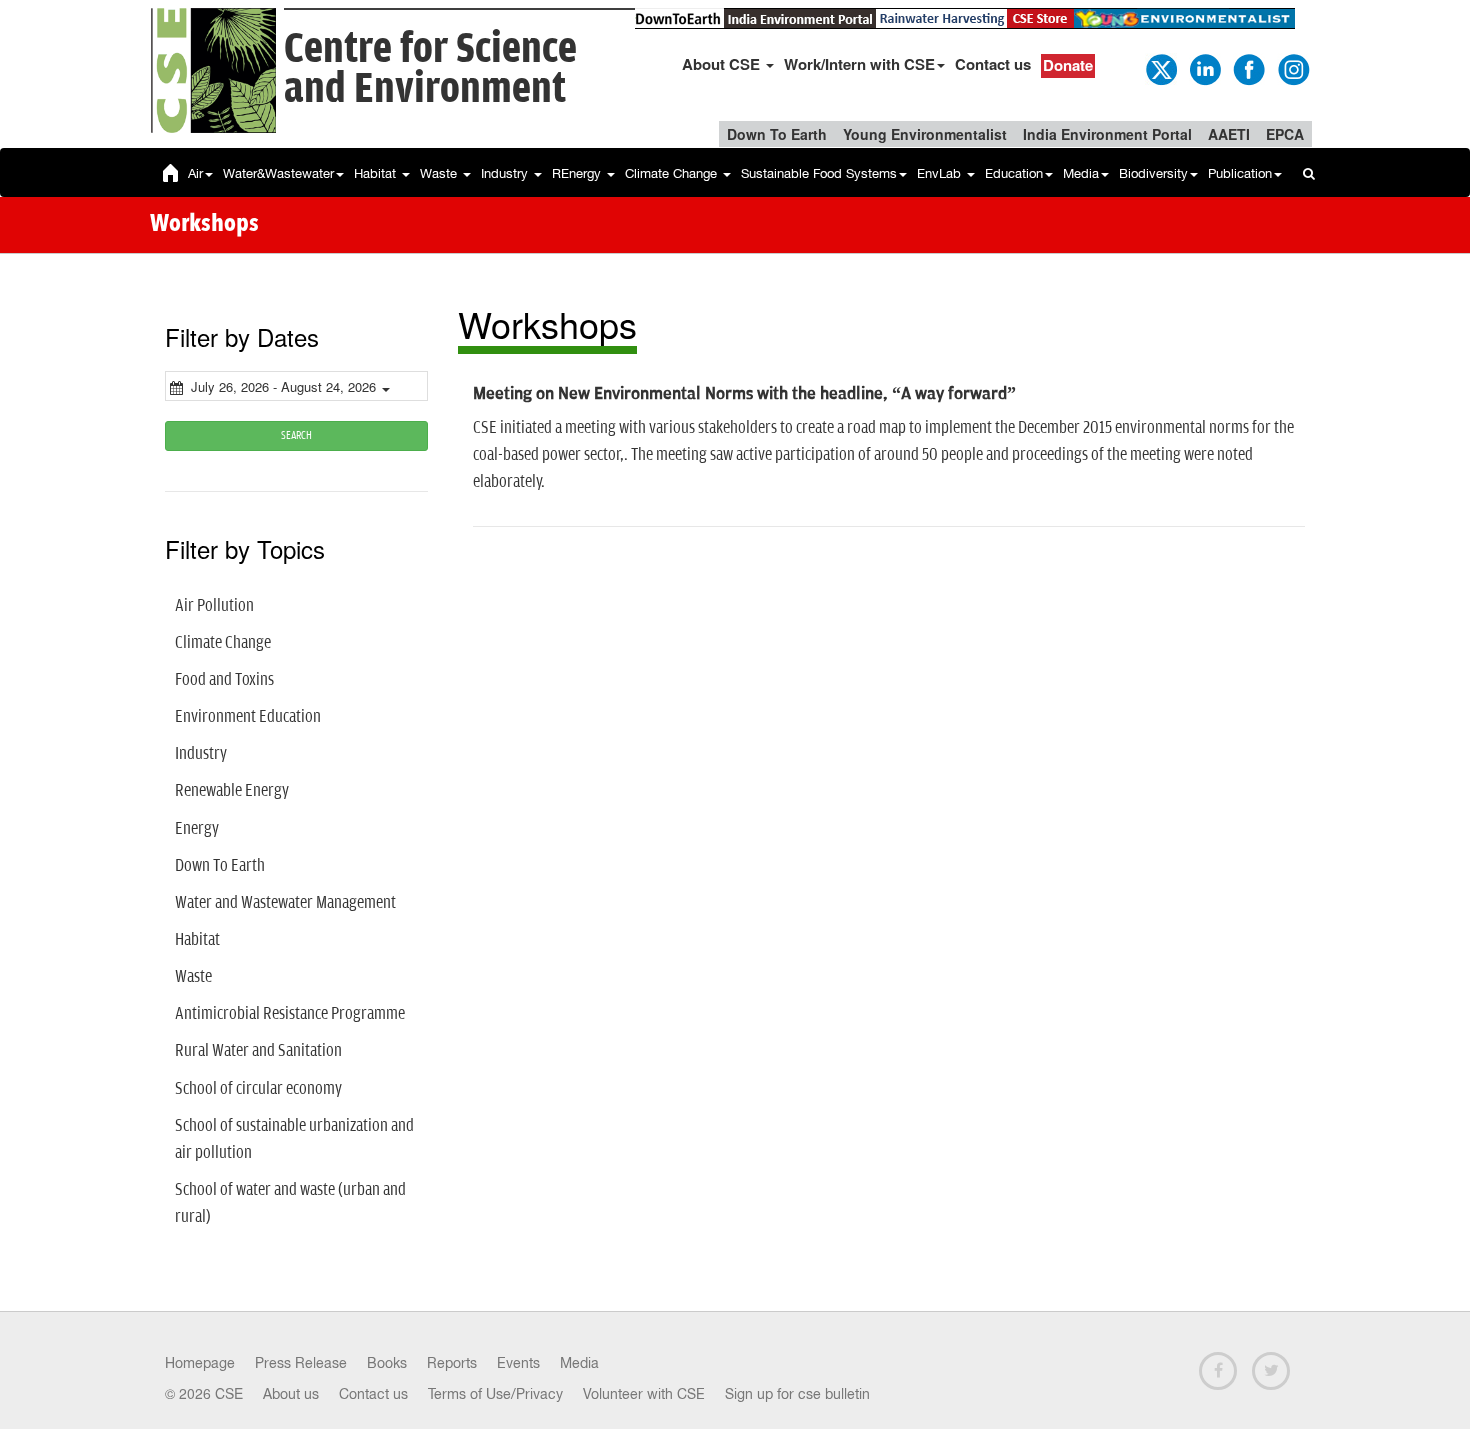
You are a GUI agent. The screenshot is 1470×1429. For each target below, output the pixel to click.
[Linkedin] (1204, 68)
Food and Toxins (224, 680)
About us (291, 1394)
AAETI (1229, 134)
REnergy (578, 173)
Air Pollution (214, 606)
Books (387, 1363)
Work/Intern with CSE (859, 64)
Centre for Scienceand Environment (430, 69)
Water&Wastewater (278, 173)
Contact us (993, 64)
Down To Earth (777, 134)
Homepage (200, 1363)
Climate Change (673, 173)
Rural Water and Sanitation (258, 1051)
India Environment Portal (1107, 134)
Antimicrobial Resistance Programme (290, 1014)
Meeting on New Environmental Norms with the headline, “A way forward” (744, 394)
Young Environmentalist (925, 134)
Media (1081, 173)
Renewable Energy (232, 791)
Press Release (301, 1363)
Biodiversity (1153, 173)
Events (518, 1363)
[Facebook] (1248, 68)
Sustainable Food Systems (819, 173)
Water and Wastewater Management (285, 903)
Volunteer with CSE (644, 1394)
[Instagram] (1292, 68)
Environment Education (248, 717)
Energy (197, 829)
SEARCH (296, 435)
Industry (506, 173)
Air (195, 173)
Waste (440, 173)
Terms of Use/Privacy (495, 1394)
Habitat (377, 173)
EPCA (1285, 134)
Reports (452, 1363)
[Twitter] (1160, 68)
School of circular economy (258, 1089)
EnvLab (941, 173)
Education (1014, 173)
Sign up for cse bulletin (797, 1394)
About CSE (723, 64)
